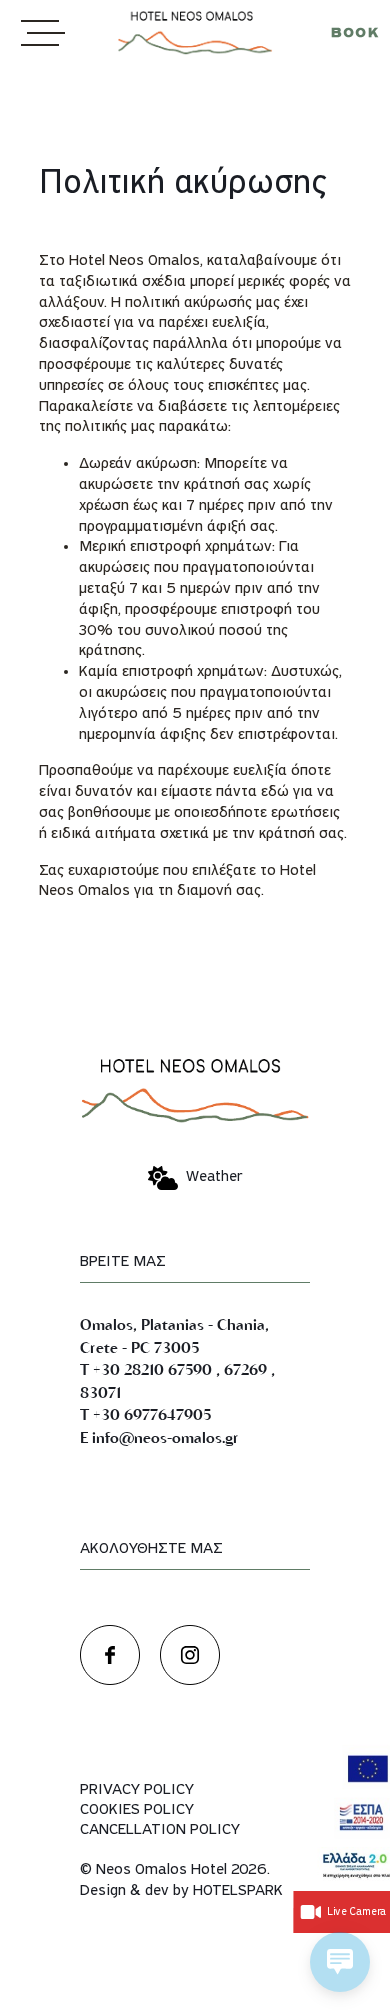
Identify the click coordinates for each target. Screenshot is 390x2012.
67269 (245, 1369)
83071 (100, 1392)
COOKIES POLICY (137, 1810)
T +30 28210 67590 (146, 1369)
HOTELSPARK (238, 1891)
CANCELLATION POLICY (160, 1830)
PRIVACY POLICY (137, 1790)
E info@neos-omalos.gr (159, 1437)
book (354, 33)
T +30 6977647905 (145, 1414)
